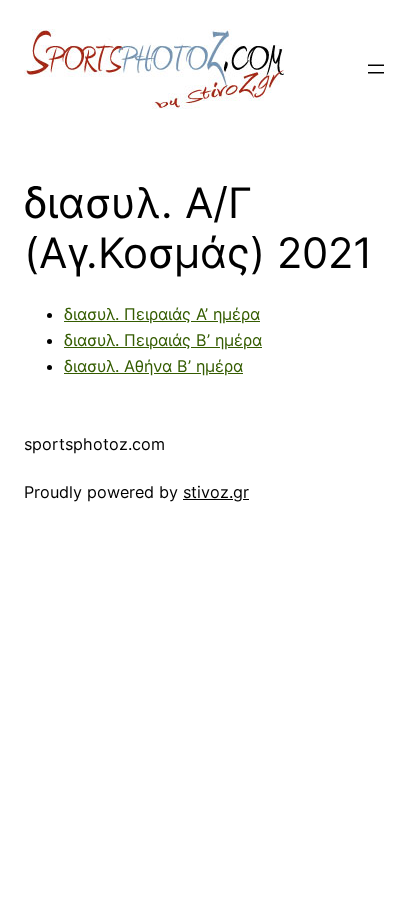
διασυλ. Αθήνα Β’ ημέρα (153, 366)
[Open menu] (376, 69)
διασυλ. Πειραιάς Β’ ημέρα (163, 340)
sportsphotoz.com (94, 444)
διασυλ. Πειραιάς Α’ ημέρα (162, 314)
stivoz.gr (216, 492)
